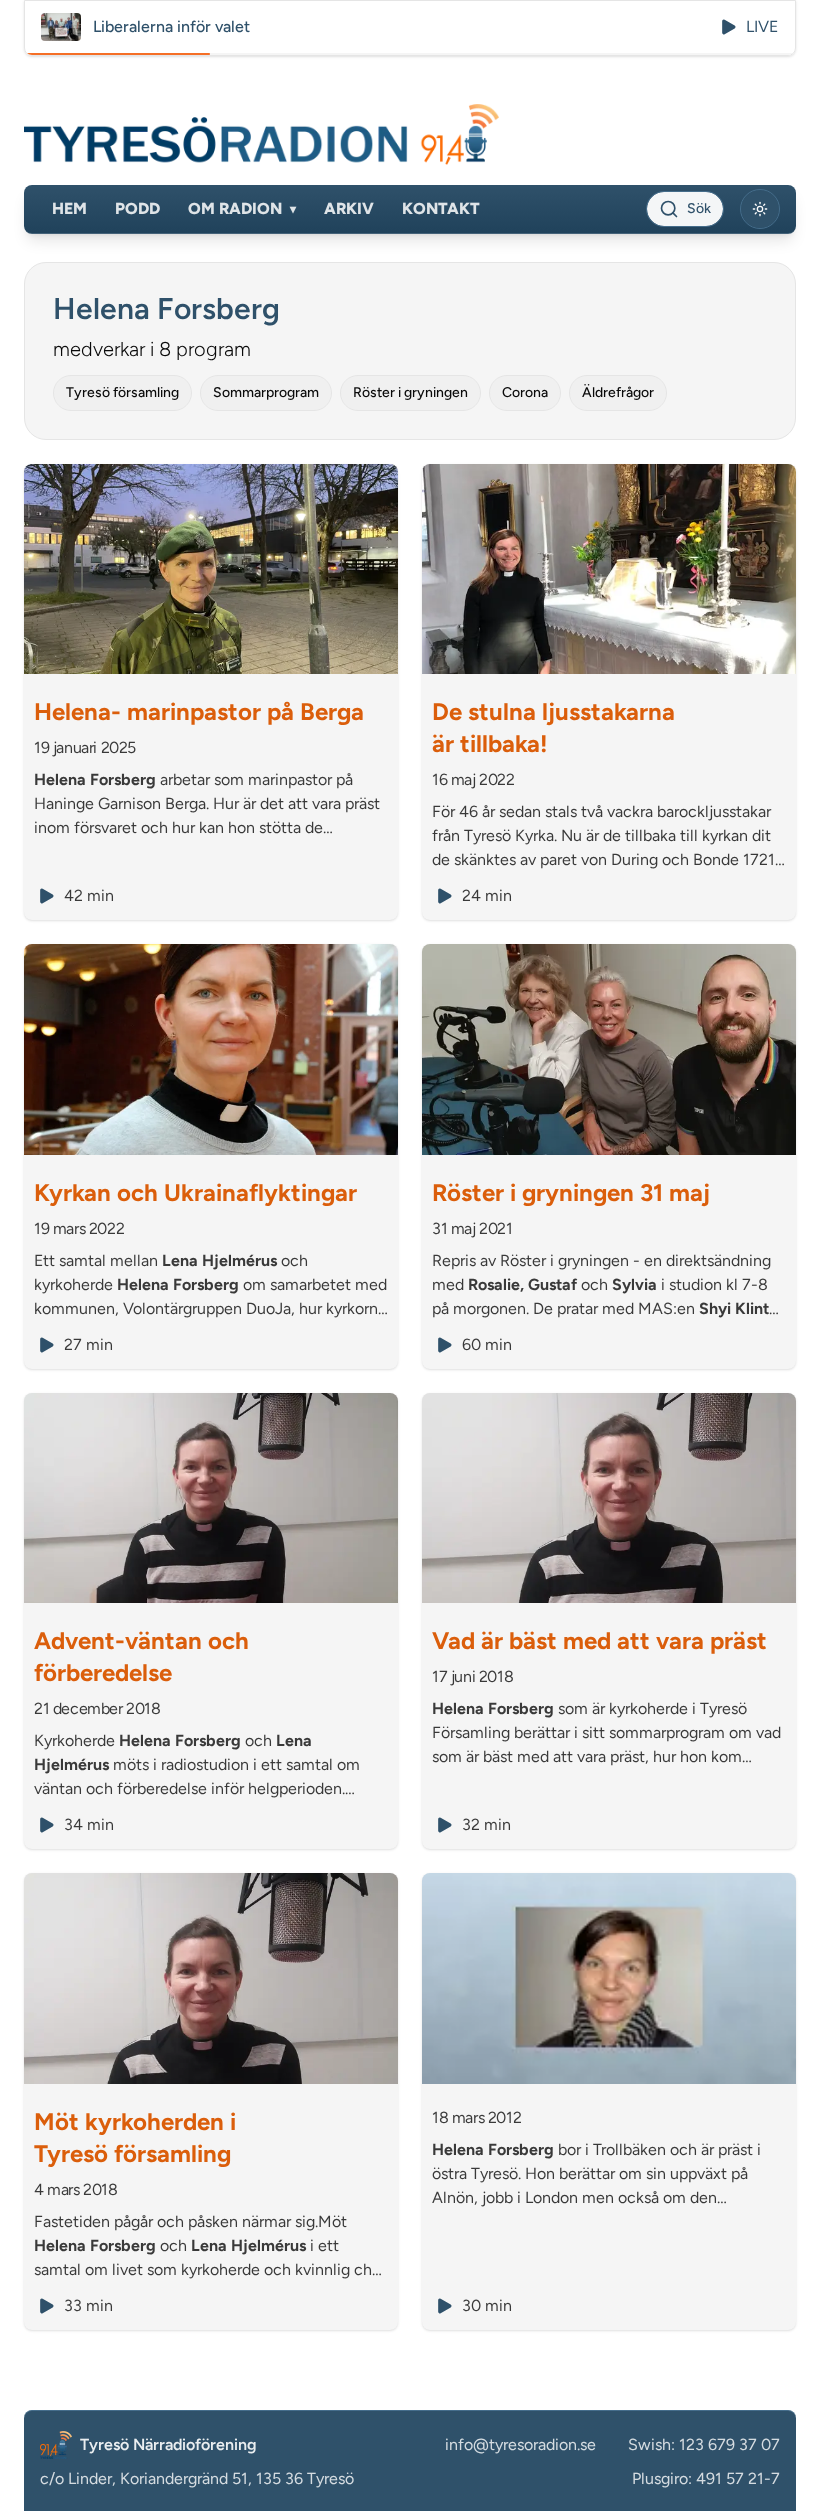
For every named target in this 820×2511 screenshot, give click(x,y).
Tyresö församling (122, 392)
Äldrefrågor (618, 392)
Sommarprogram (266, 392)
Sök (699, 208)
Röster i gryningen (410, 392)
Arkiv (349, 208)
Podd (137, 208)
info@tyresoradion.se (520, 2444)
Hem (69, 208)
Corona (525, 392)
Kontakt (441, 208)
